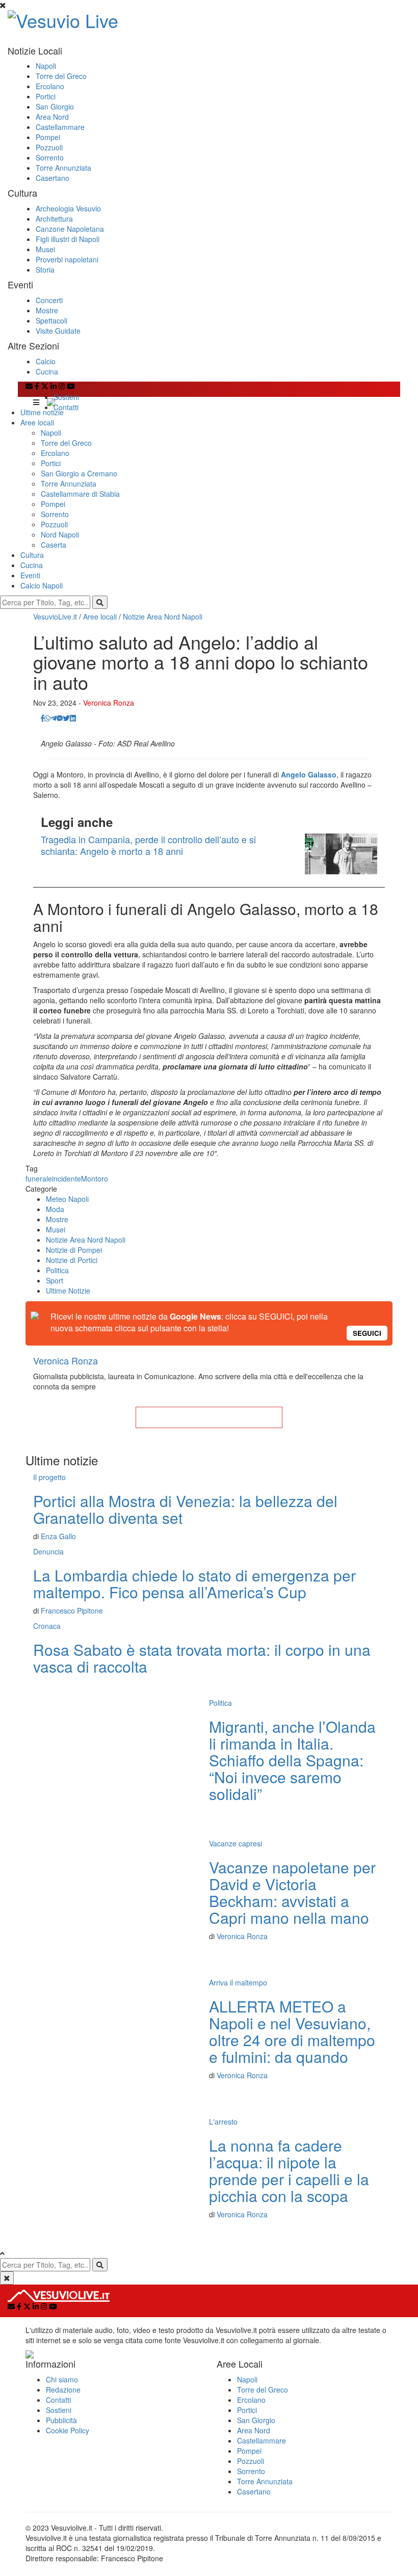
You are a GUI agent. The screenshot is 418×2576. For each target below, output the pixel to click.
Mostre (47, 310)
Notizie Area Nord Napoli (163, 616)
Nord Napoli (60, 534)
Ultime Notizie (68, 1291)
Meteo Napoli (67, 1199)
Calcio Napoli (42, 585)
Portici (46, 96)
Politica (57, 1270)
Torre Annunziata (63, 168)
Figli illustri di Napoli (68, 239)
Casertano (53, 178)
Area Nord (52, 117)
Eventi (30, 575)
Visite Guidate (58, 331)
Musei (45, 249)
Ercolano (50, 86)
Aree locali (37, 422)
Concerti (49, 300)
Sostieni (66, 397)
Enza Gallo (58, 1536)
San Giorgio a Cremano (79, 473)
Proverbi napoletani (67, 259)
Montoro (95, 1178)
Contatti (66, 407)
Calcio (46, 361)
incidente (67, 1178)
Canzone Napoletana (70, 229)
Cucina (47, 371)
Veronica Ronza (109, 703)
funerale (39, 1178)
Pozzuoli (49, 147)
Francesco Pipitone (72, 1611)
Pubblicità (61, 2420)
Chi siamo (62, 2379)
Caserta (54, 545)
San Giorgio (55, 106)
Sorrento (50, 157)
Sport (55, 1280)
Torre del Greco (61, 76)
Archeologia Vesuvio (68, 208)
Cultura (32, 555)
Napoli (46, 66)
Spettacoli (51, 320)
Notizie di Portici (72, 1260)
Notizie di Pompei (74, 1250)
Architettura (54, 219)
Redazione (63, 2390)
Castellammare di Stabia (80, 494)
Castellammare (60, 127)
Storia (45, 270)
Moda (55, 1209)
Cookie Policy (68, 2430)
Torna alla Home (209, 1417)
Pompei (48, 137)
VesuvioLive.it (55, 616)
